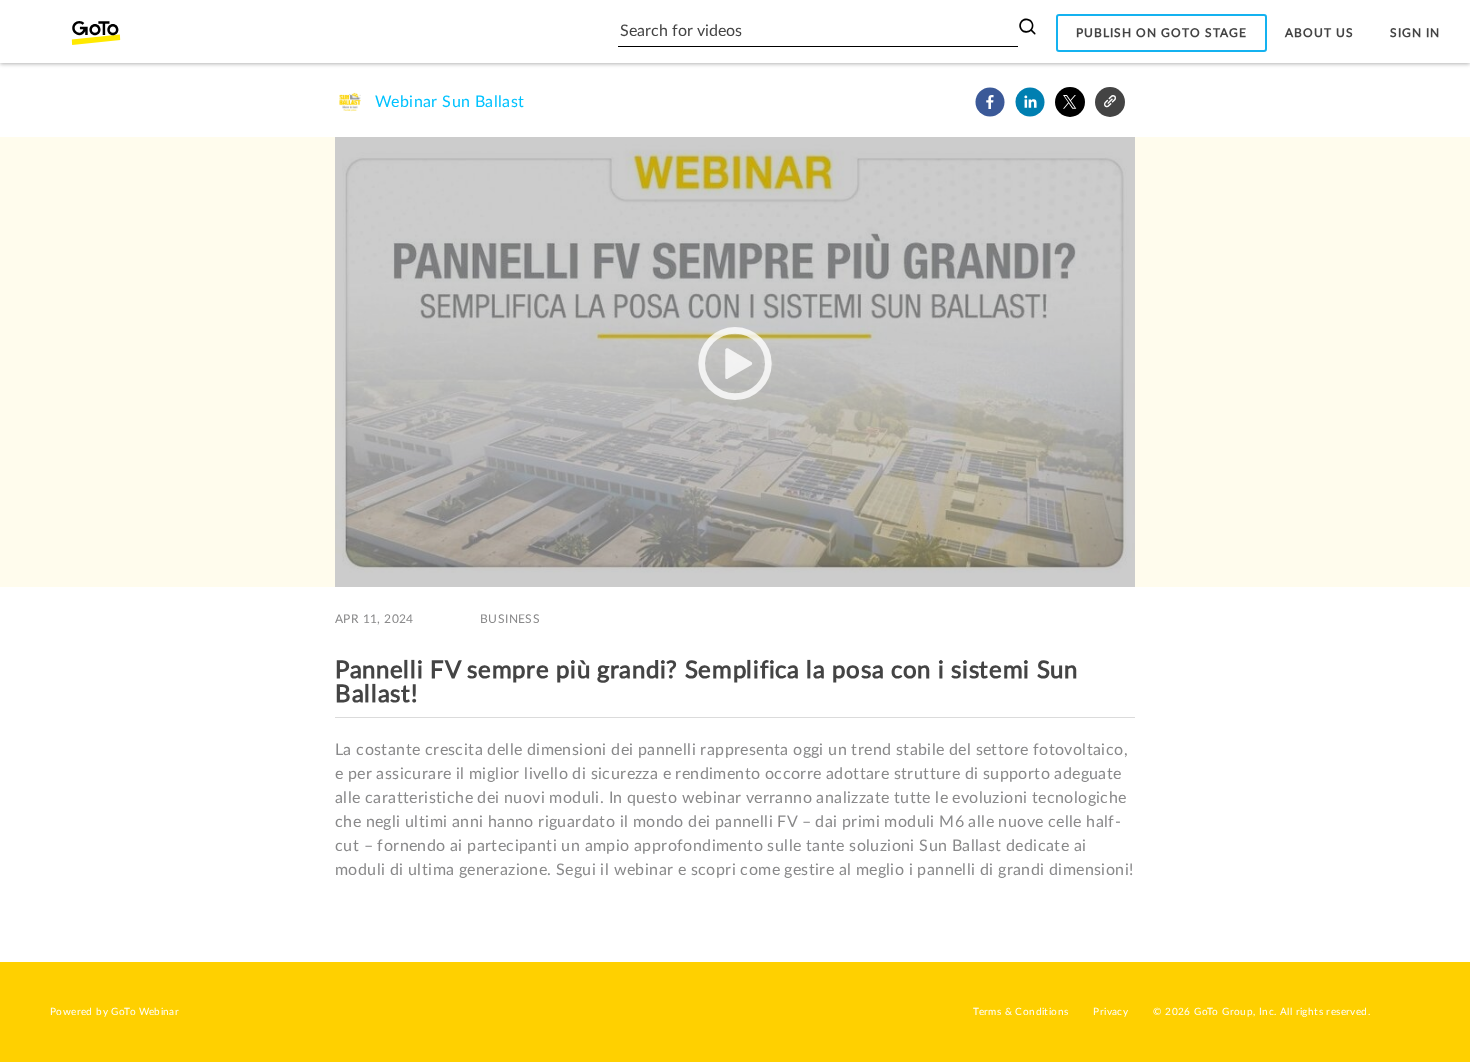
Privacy (1110, 1012)
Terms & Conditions (1020, 1012)
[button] (990, 102)
